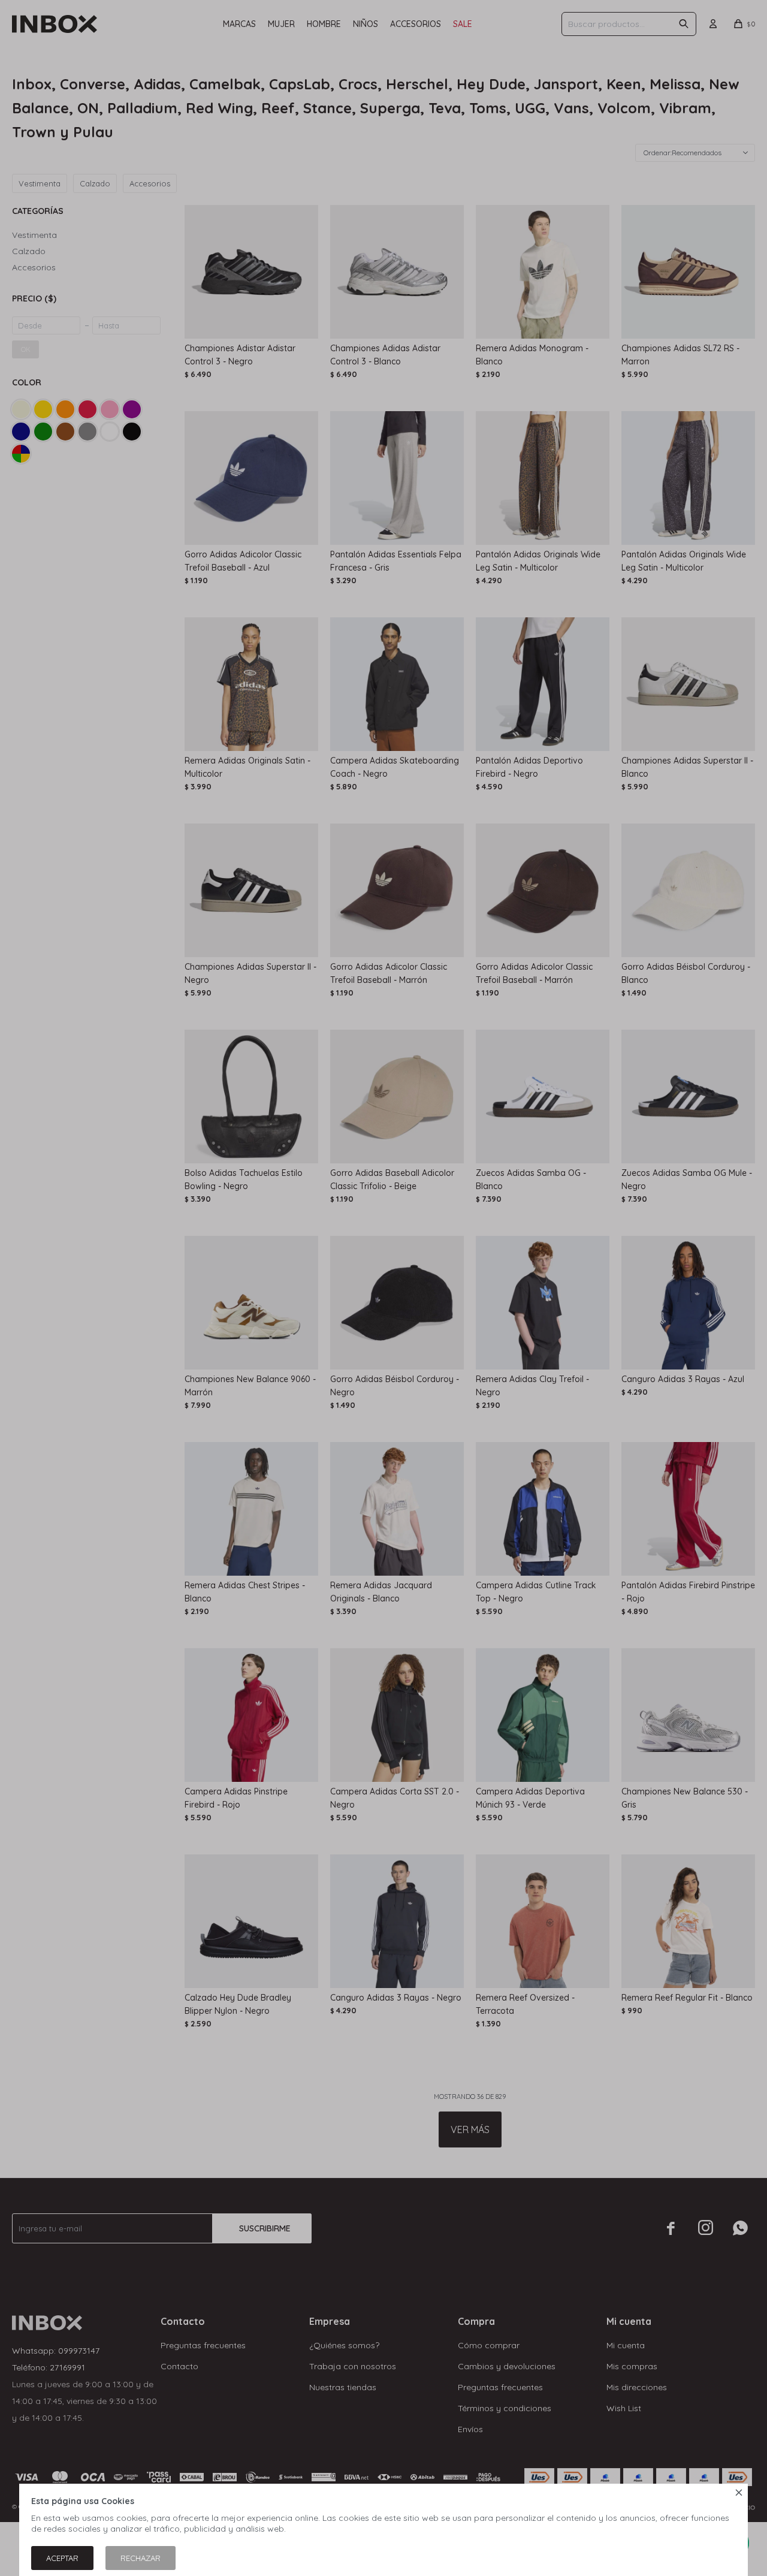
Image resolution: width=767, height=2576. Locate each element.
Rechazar (141, 2558)
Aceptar (62, 2558)
